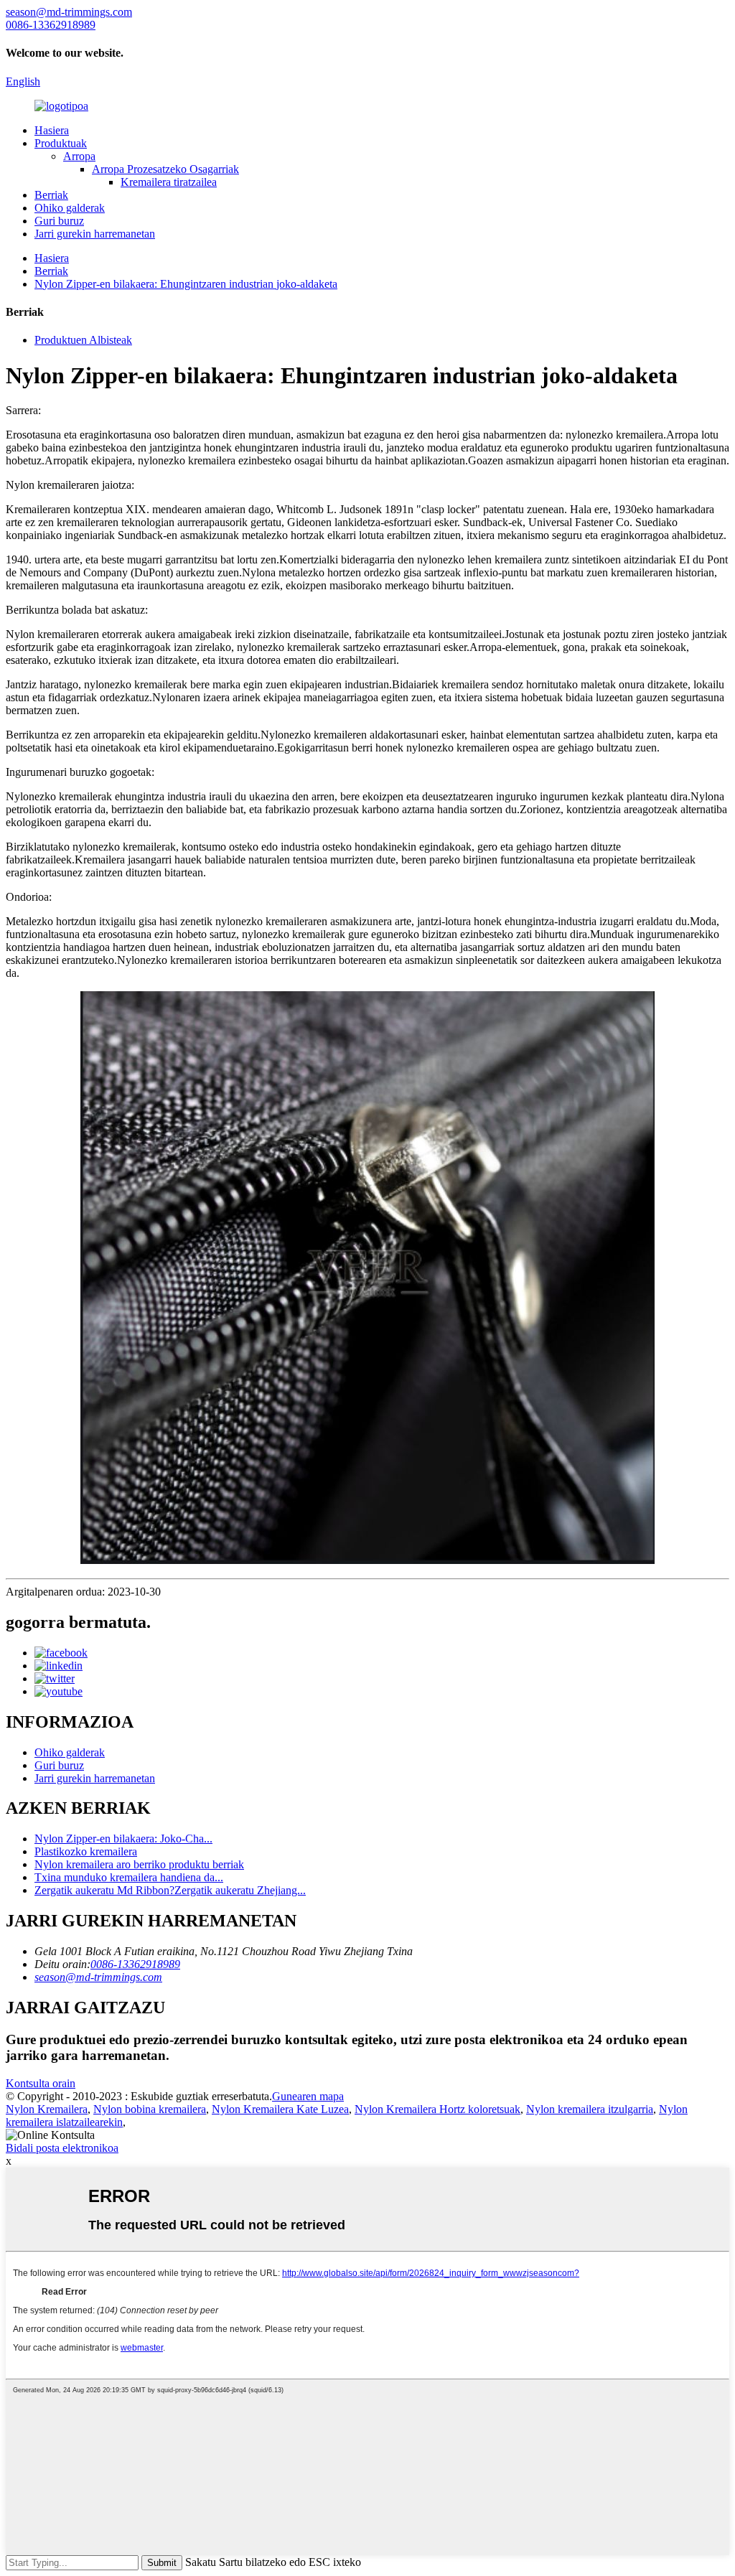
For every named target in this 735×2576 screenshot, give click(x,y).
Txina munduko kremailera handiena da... (129, 1877)
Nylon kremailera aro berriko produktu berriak (139, 1864)
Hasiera (52, 130)
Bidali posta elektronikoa (62, 2148)
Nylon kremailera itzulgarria (590, 2109)
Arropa (79, 156)
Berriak (51, 195)
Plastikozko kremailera (86, 1851)
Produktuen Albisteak (83, 340)
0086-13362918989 (135, 1964)
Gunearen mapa (308, 2096)
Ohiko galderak (70, 208)
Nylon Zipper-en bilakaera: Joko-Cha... (123, 1839)
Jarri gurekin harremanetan (95, 234)
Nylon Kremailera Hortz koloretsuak (437, 2109)
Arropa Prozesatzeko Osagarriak (165, 169)
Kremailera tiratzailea (169, 182)
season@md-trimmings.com (98, 1977)
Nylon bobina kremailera (150, 2109)
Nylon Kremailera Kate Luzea (280, 2109)
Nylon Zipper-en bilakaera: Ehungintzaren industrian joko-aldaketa (186, 284)
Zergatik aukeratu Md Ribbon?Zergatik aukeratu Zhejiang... (170, 1890)
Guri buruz (59, 221)
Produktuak (61, 143)
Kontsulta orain (41, 2083)
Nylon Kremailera (47, 2109)
